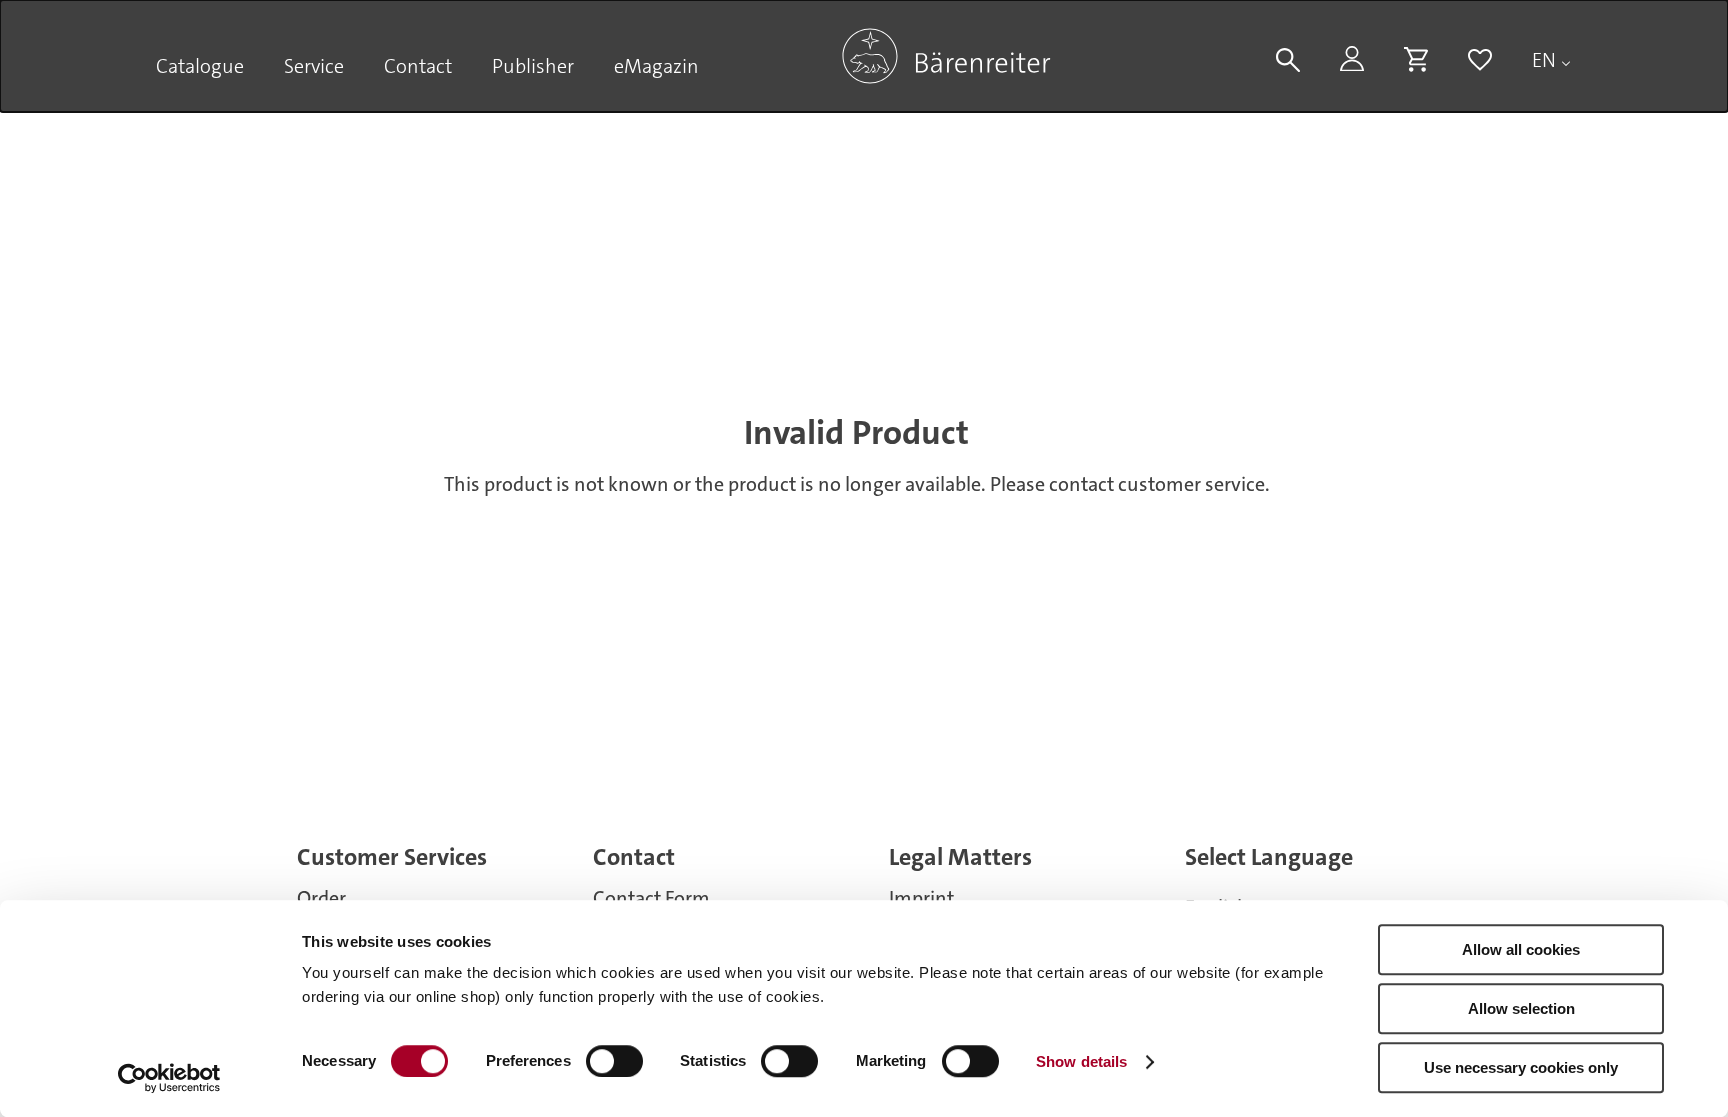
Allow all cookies (1521, 949)
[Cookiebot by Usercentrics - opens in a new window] (169, 1078)
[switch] (614, 1061)
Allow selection (1521, 1008)
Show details (1081, 1061)
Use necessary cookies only (1521, 1067)
